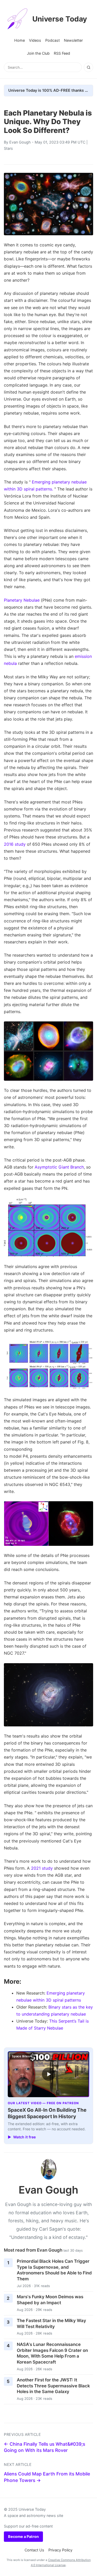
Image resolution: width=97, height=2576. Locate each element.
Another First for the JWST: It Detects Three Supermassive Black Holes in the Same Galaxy (53, 2386)
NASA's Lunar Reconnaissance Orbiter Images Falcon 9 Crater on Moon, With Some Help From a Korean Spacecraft (52, 2353)
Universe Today (60, 19)
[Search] (88, 67)
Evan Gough (20, 142)
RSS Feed (62, 53)
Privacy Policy (60, 2550)
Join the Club (38, 53)
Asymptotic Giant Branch (59, 1167)
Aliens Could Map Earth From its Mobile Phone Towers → (47, 2477)
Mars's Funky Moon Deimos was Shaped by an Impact (50, 2300)
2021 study (42, 1868)
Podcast (53, 40)
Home (20, 40)
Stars (8, 148)
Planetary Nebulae (22, 600)
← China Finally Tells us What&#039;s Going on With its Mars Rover (44, 2447)
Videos (35, 40)
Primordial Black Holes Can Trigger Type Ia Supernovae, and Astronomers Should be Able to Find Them (54, 2270)
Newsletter (73, 40)
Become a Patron (23, 2536)
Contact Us (34, 2550)
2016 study (15, 844)
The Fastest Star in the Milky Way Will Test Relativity (51, 2324)
